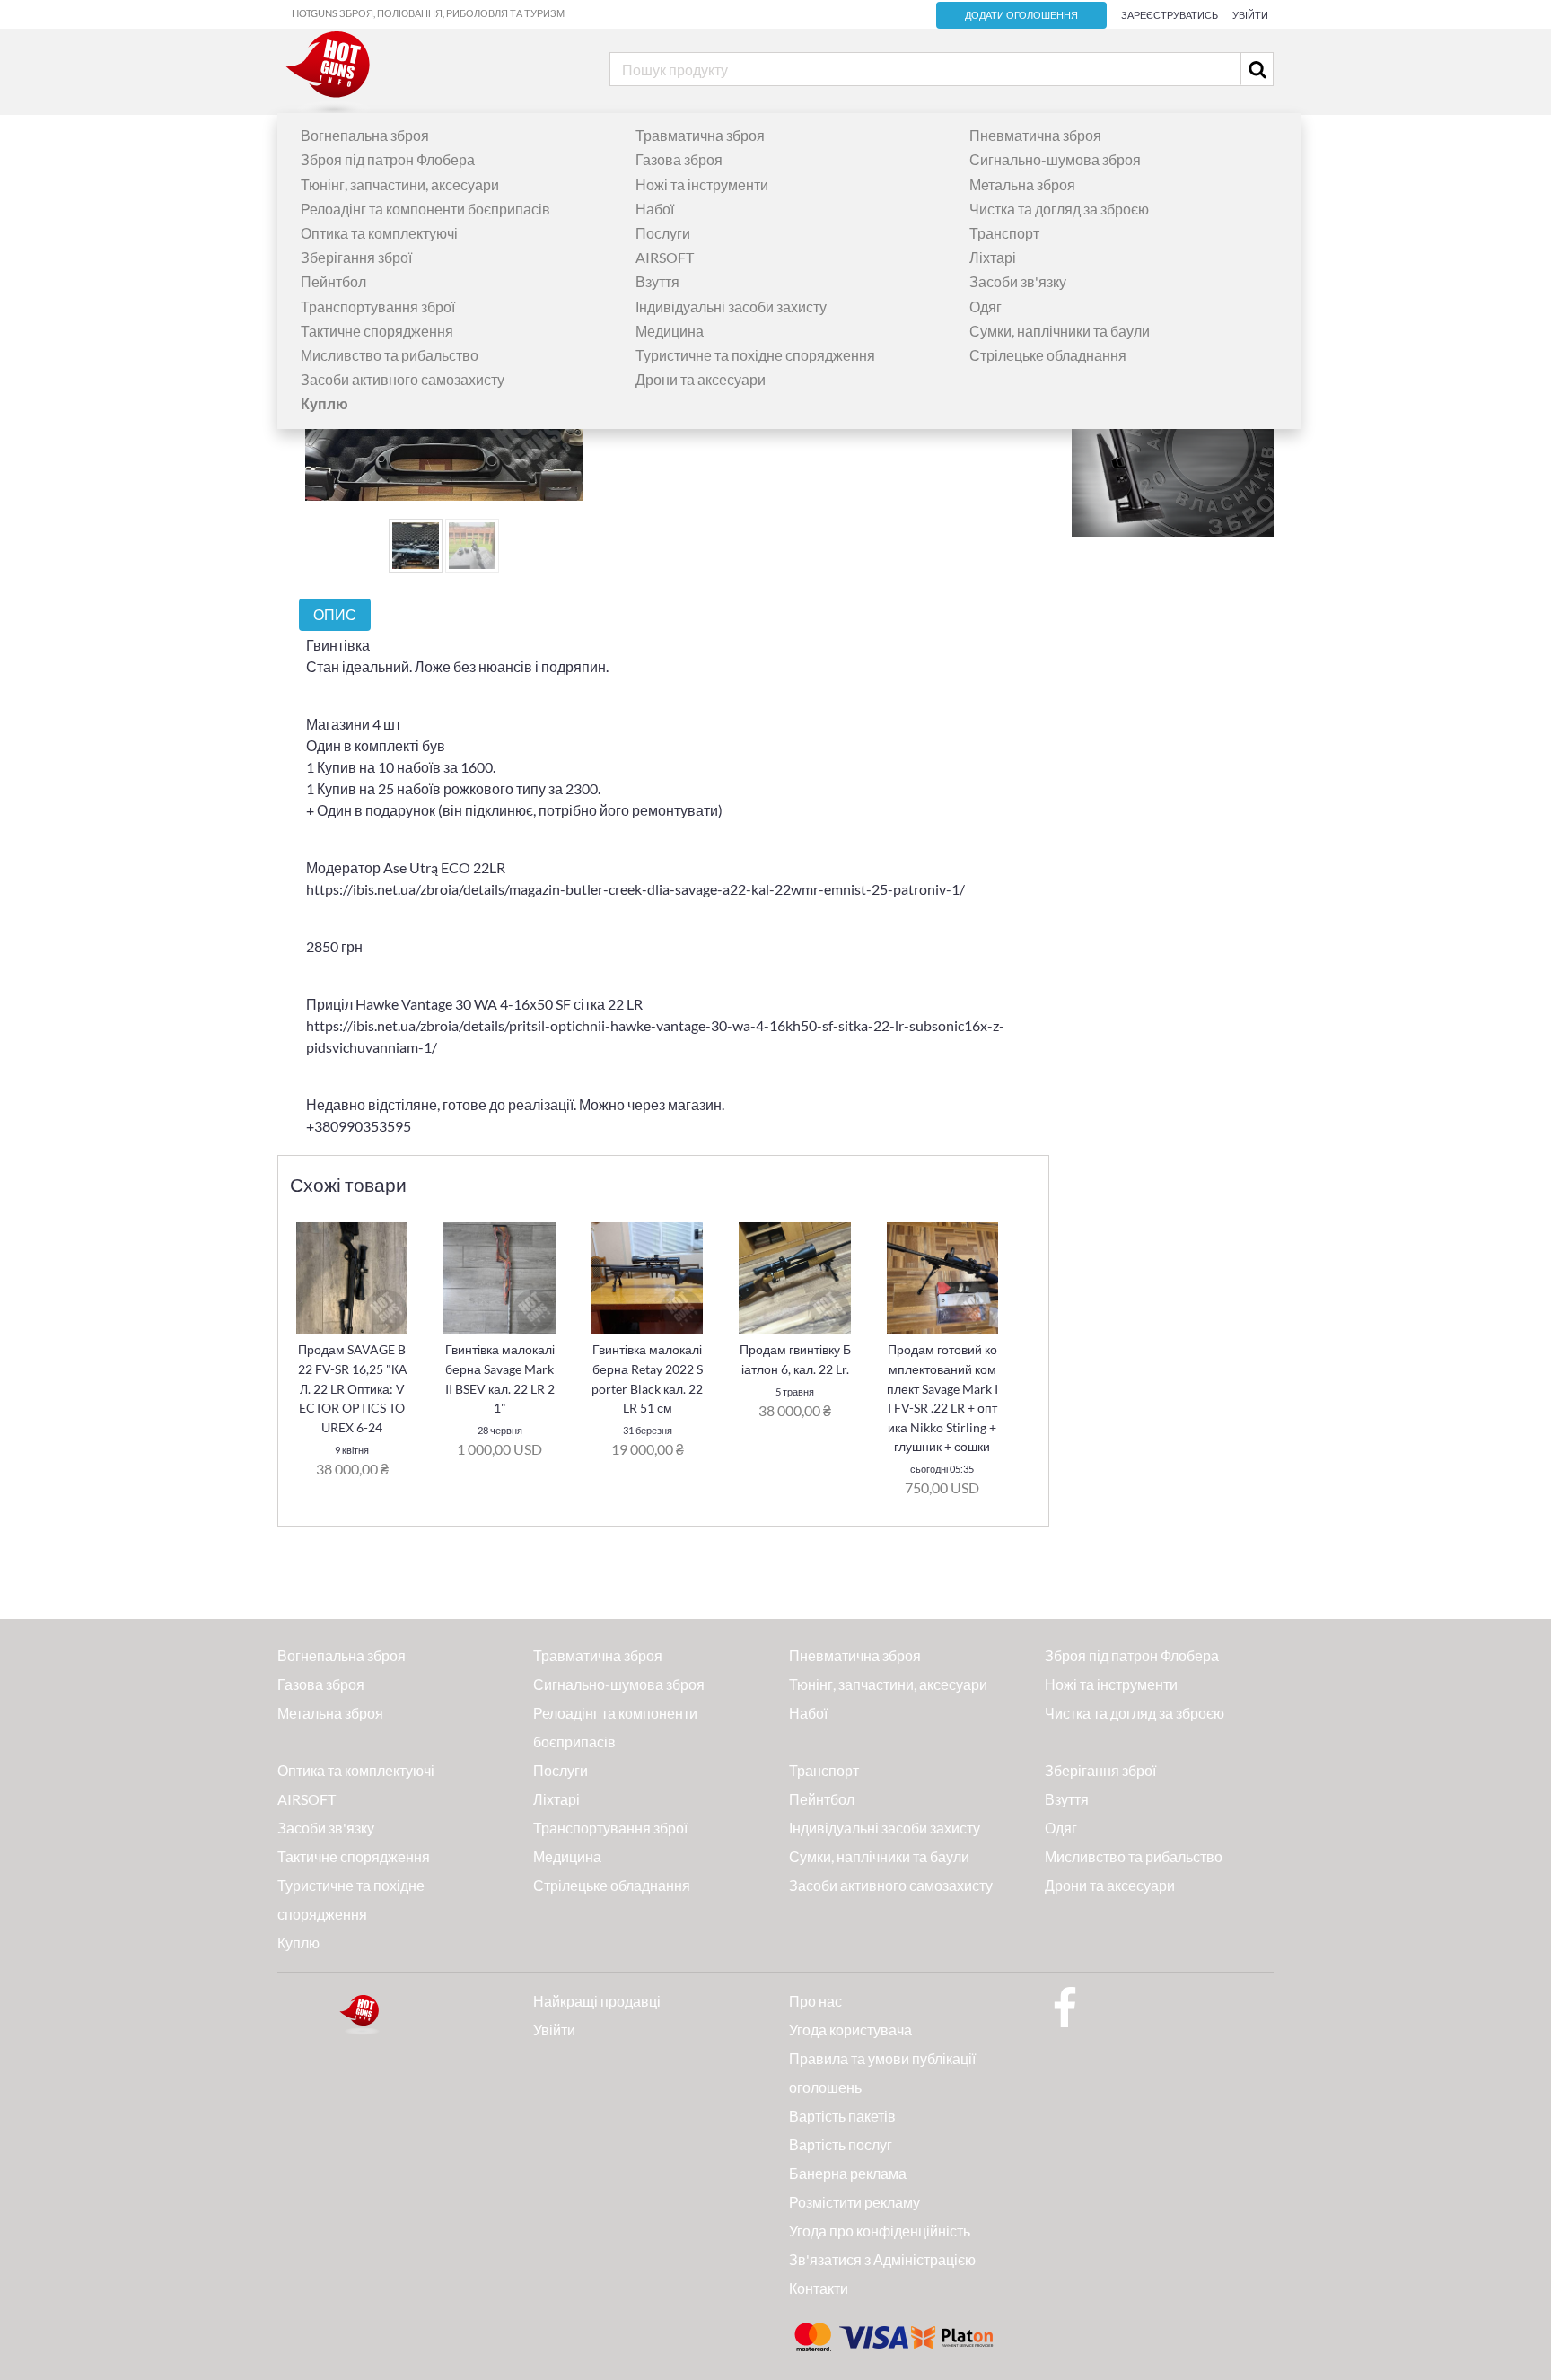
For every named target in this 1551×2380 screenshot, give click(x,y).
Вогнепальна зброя (365, 135)
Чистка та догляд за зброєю (1059, 209)
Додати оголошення (1021, 15)
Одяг (986, 306)
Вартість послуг (841, 2144)
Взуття (657, 281)
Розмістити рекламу (854, 2202)
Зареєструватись (1170, 15)
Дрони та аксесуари (701, 379)
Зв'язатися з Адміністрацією (882, 2259)
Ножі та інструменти (702, 184)
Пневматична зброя (1035, 135)
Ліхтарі (993, 257)
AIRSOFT (665, 257)
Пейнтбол (333, 281)
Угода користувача (850, 2030)
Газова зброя (679, 159)
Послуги (663, 233)
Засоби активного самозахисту (403, 379)
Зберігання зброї (356, 257)
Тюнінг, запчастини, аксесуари (400, 184)
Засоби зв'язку (1018, 281)
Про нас (815, 2001)
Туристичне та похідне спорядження (755, 355)
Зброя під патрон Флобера (388, 159)
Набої (655, 209)
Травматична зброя (700, 135)
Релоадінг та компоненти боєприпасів (425, 209)
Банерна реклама (848, 2173)
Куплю (298, 1942)
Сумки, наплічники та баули (1060, 331)
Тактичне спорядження (377, 331)
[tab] (335, 614)
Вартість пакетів (842, 2116)
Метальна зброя (1022, 184)
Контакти (819, 2288)
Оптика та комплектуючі (379, 233)
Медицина (670, 331)
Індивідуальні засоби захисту (731, 306)
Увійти (1250, 15)
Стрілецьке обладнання (1048, 355)
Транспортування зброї (378, 306)
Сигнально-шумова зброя (1055, 159)
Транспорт (1004, 233)
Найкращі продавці (597, 2001)
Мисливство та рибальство (390, 355)
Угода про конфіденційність (880, 2231)
